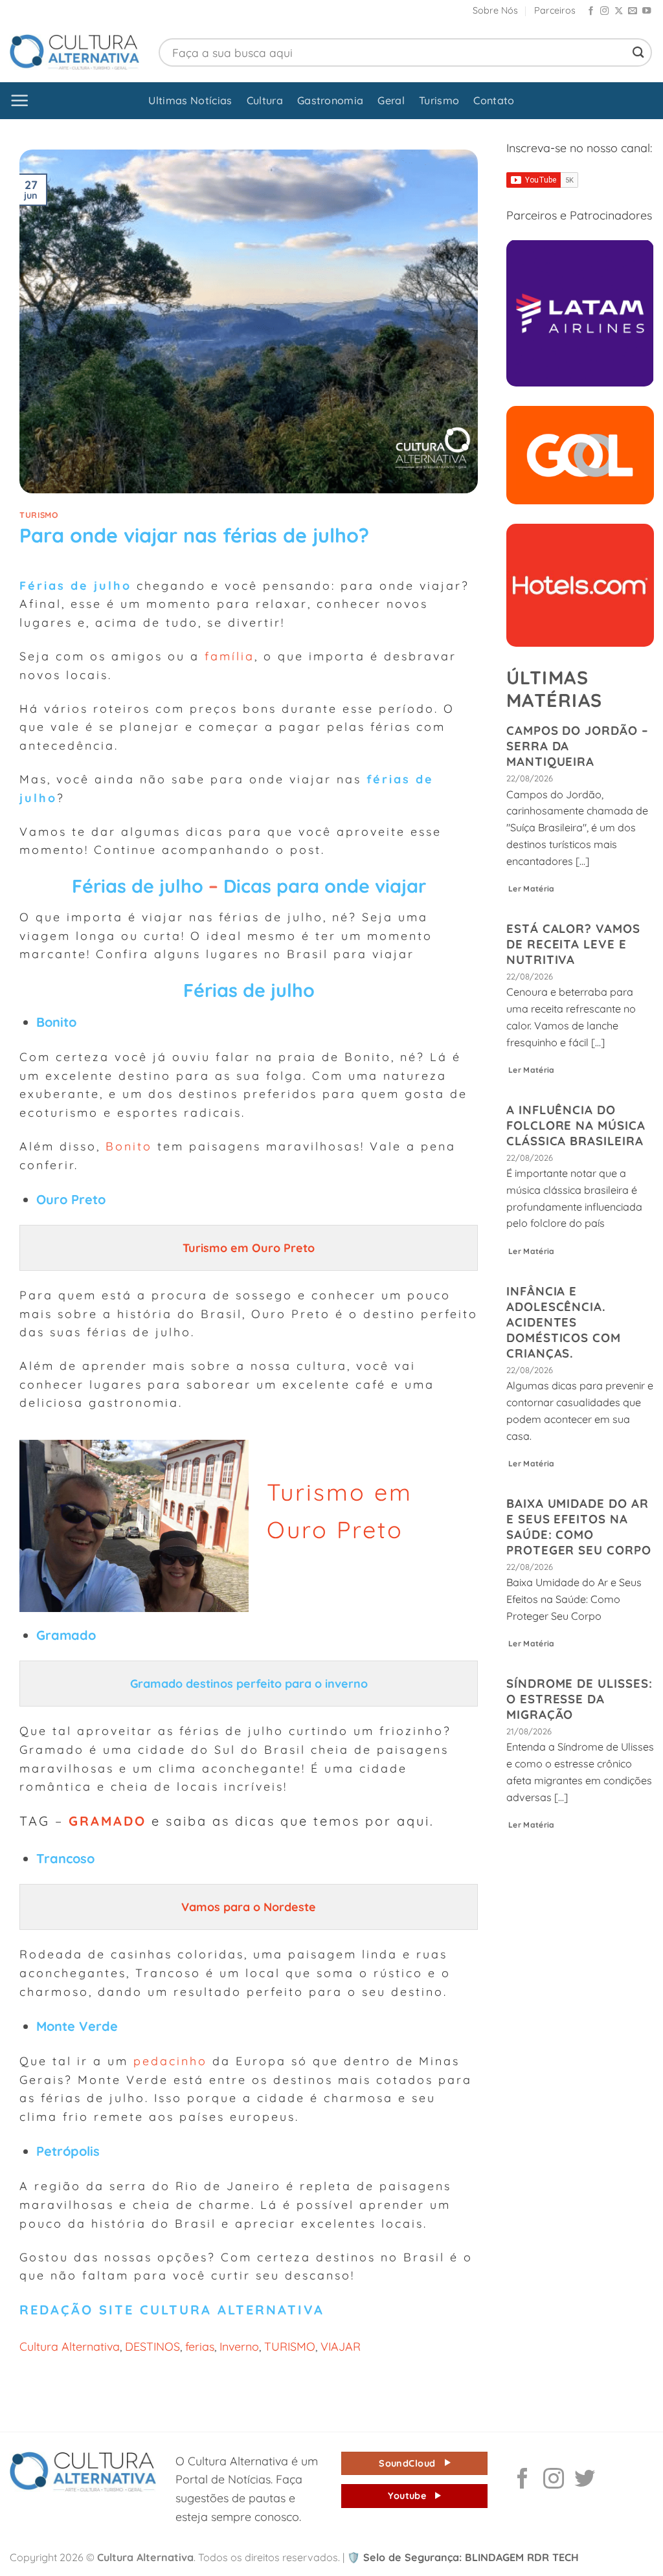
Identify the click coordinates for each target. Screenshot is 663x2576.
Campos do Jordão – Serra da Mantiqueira (578, 746)
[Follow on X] (619, 11)
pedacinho (170, 2061)
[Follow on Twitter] (585, 2480)
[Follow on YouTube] (646, 11)
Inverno (239, 2346)
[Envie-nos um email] (632, 11)
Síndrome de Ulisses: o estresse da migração (579, 1699)
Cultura (265, 100)
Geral (391, 100)
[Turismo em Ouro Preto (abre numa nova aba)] (181, 1248)
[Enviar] (638, 52)
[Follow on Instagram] (604, 11)
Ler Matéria (532, 889)
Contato (494, 100)
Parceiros (555, 10)
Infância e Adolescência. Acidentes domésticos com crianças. (564, 1322)
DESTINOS (152, 2346)
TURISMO (290, 2346)
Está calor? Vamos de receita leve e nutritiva (573, 944)
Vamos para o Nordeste (250, 1907)
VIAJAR (341, 2346)
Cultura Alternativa (70, 2346)
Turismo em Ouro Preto (250, 1248)
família (230, 656)
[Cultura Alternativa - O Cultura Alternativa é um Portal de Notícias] (74, 52)
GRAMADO (107, 1821)
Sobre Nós (495, 10)
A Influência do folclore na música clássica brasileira (576, 1125)
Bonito (129, 1146)
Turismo (439, 100)
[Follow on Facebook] (591, 11)
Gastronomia (331, 100)
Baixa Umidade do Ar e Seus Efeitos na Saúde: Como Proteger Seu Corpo (579, 1527)
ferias (200, 2346)
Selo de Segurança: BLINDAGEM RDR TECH (463, 2557)
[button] (20, 101)
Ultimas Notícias (190, 100)
